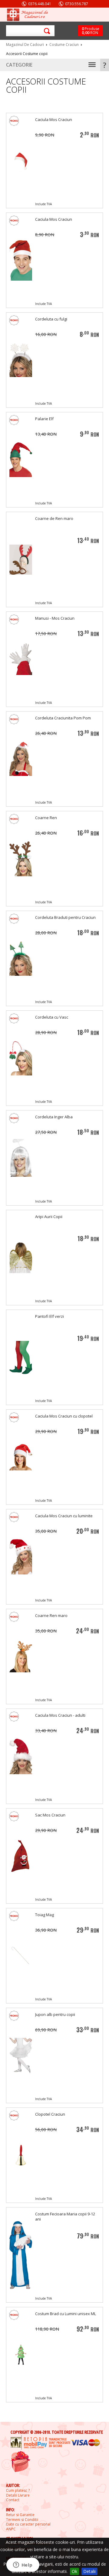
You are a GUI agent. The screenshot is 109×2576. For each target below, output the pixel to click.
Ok (74, 2571)
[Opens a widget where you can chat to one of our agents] (23, 2565)
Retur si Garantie (20, 2515)
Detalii (89, 2571)
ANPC (11, 2529)
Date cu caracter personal (28, 2524)
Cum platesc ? (18, 2491)
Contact (13, 2500)
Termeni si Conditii (22, 2520)
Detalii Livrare (18, 2495)
